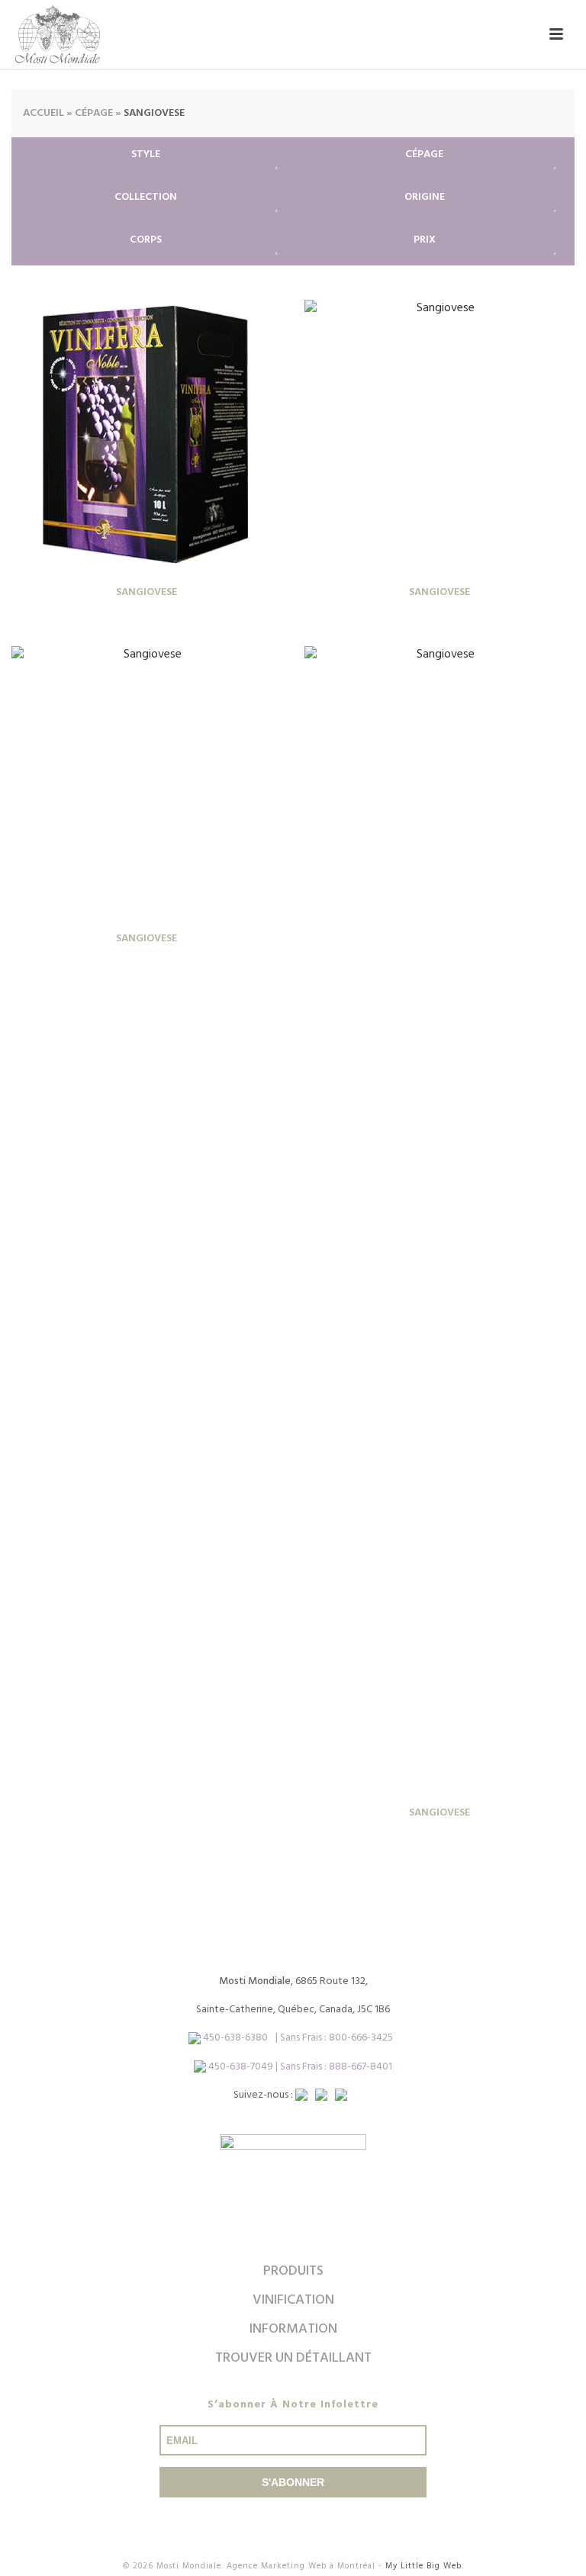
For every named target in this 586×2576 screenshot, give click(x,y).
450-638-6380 (235, 2038)
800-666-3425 (361, 2038)
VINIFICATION (293, 2300)
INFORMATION (293, 2329)
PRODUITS (293, 2271)
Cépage (94, 113)
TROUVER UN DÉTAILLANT (293, 2358)
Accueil (43, 113)
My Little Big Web (423, 2566)
